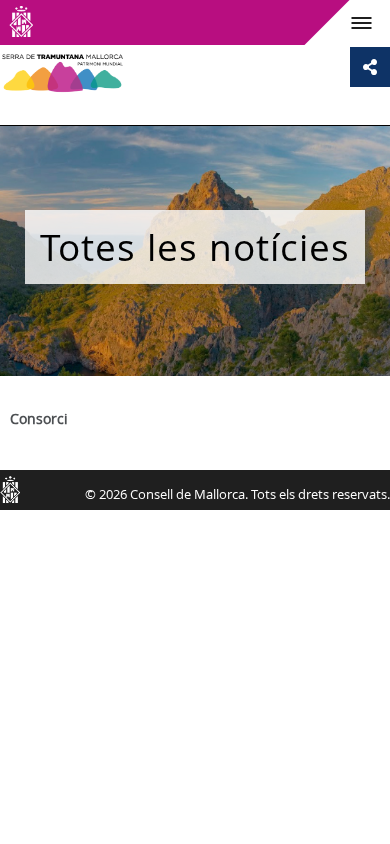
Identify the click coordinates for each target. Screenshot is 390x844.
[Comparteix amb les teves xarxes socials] (370, 67)
